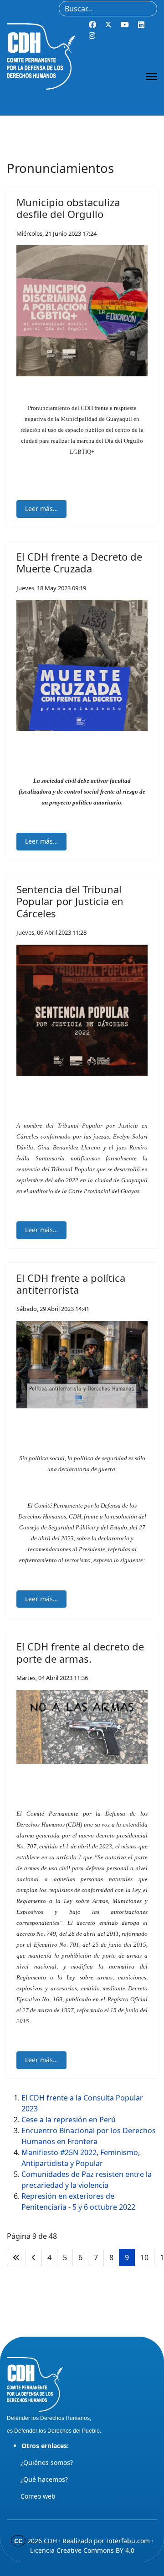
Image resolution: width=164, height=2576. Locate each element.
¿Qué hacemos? (44, 2479)
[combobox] (108, 9)
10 (144, 2257)
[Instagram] (92, 35)
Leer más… (41, 509)
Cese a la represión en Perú (69, 2120)
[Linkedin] (141, 25)
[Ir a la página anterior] (34, 2257)
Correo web (38, 2496)
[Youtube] (125, 25)
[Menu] (151, 76)
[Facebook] (92, 25)
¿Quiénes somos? (47, 2462)
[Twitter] (108, 25)
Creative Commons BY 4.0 (95, 2550)
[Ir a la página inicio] (16, 2257)
